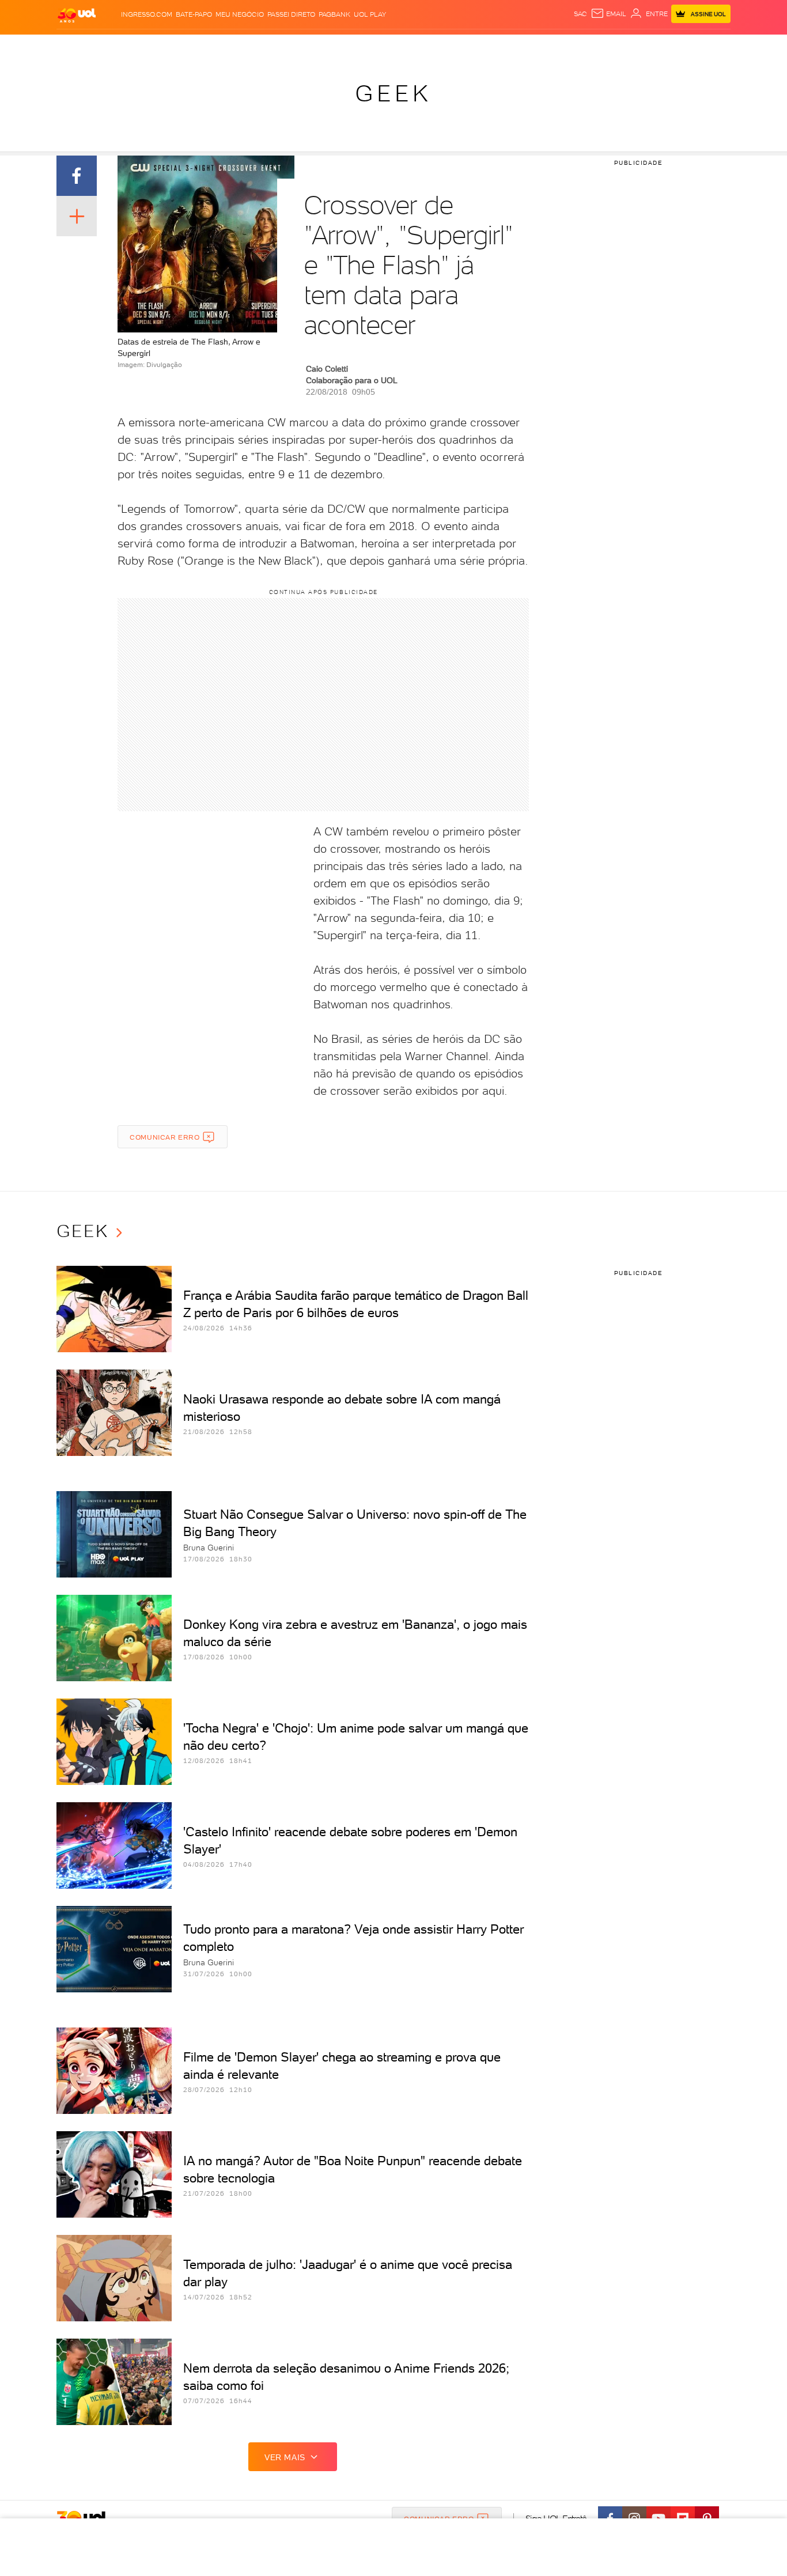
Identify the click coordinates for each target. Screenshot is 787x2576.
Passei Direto (291, 14)
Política (225, 46)
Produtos (79, 46)
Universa (439, 46)
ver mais (285, 2457)
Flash (114, 46)
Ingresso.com (147, 14)
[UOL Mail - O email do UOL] (608, 14)
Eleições (148, 46)
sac (580, 14)
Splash (403, 46)
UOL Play (370, 14)
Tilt (505, 46)
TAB (617, 46)
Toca (661, 46)
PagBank (334, 14)
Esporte (367, 46)
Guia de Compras (710, 46)
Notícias (188, 46)
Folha (335, 46)
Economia (300, 46)
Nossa (595, 46)
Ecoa (524, 46)
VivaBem (478, 46)
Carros (261, 46)
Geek (393, 93)
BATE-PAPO (194, 14)
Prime (637, 46)
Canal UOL (558, 46)
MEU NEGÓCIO (240, 14)
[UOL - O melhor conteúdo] (77, 15)
